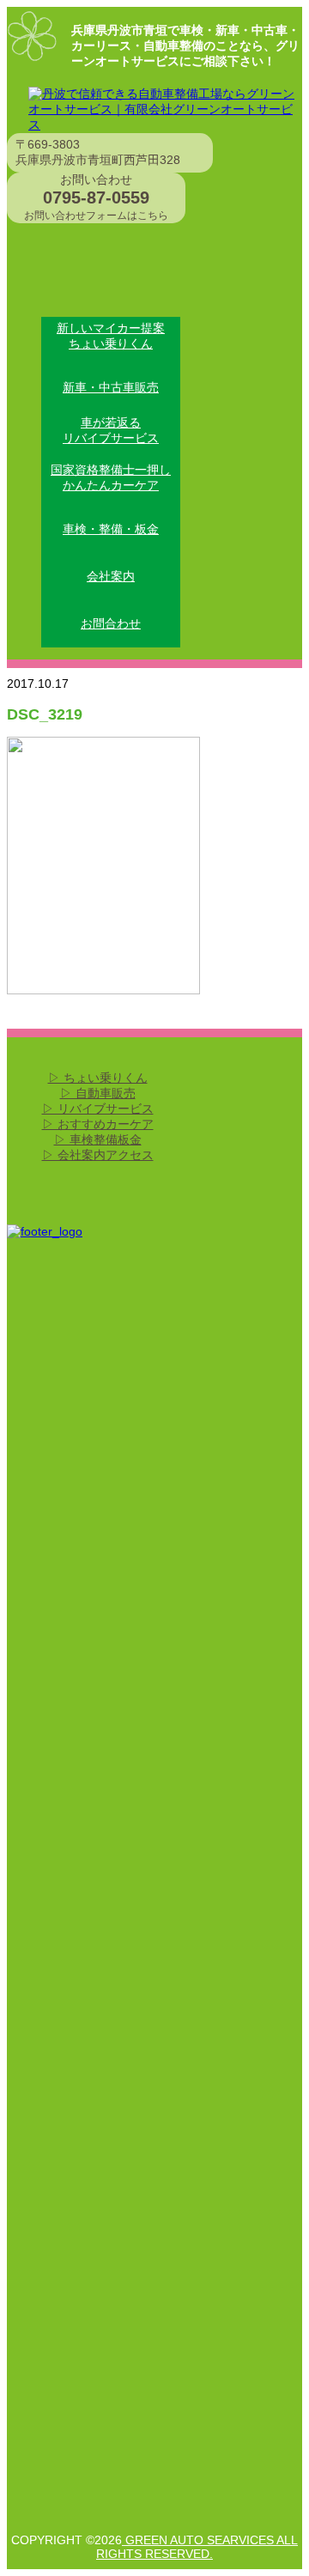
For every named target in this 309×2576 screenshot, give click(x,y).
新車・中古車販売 (111, 387)
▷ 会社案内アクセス (98, 1155)
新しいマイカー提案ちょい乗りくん (111, 336)
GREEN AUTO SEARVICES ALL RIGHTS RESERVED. (197, 2547)
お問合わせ (111, 623)
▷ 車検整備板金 (98, 1139)
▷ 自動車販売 (98, 1093)
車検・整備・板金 (111, 529)
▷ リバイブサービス (98, 1109)
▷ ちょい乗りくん (98, 1078)
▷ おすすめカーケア (98, 1124)
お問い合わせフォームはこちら (96, 216)
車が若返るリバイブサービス (111, 430)
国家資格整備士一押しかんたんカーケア (111, 477)
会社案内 (111, 576)
